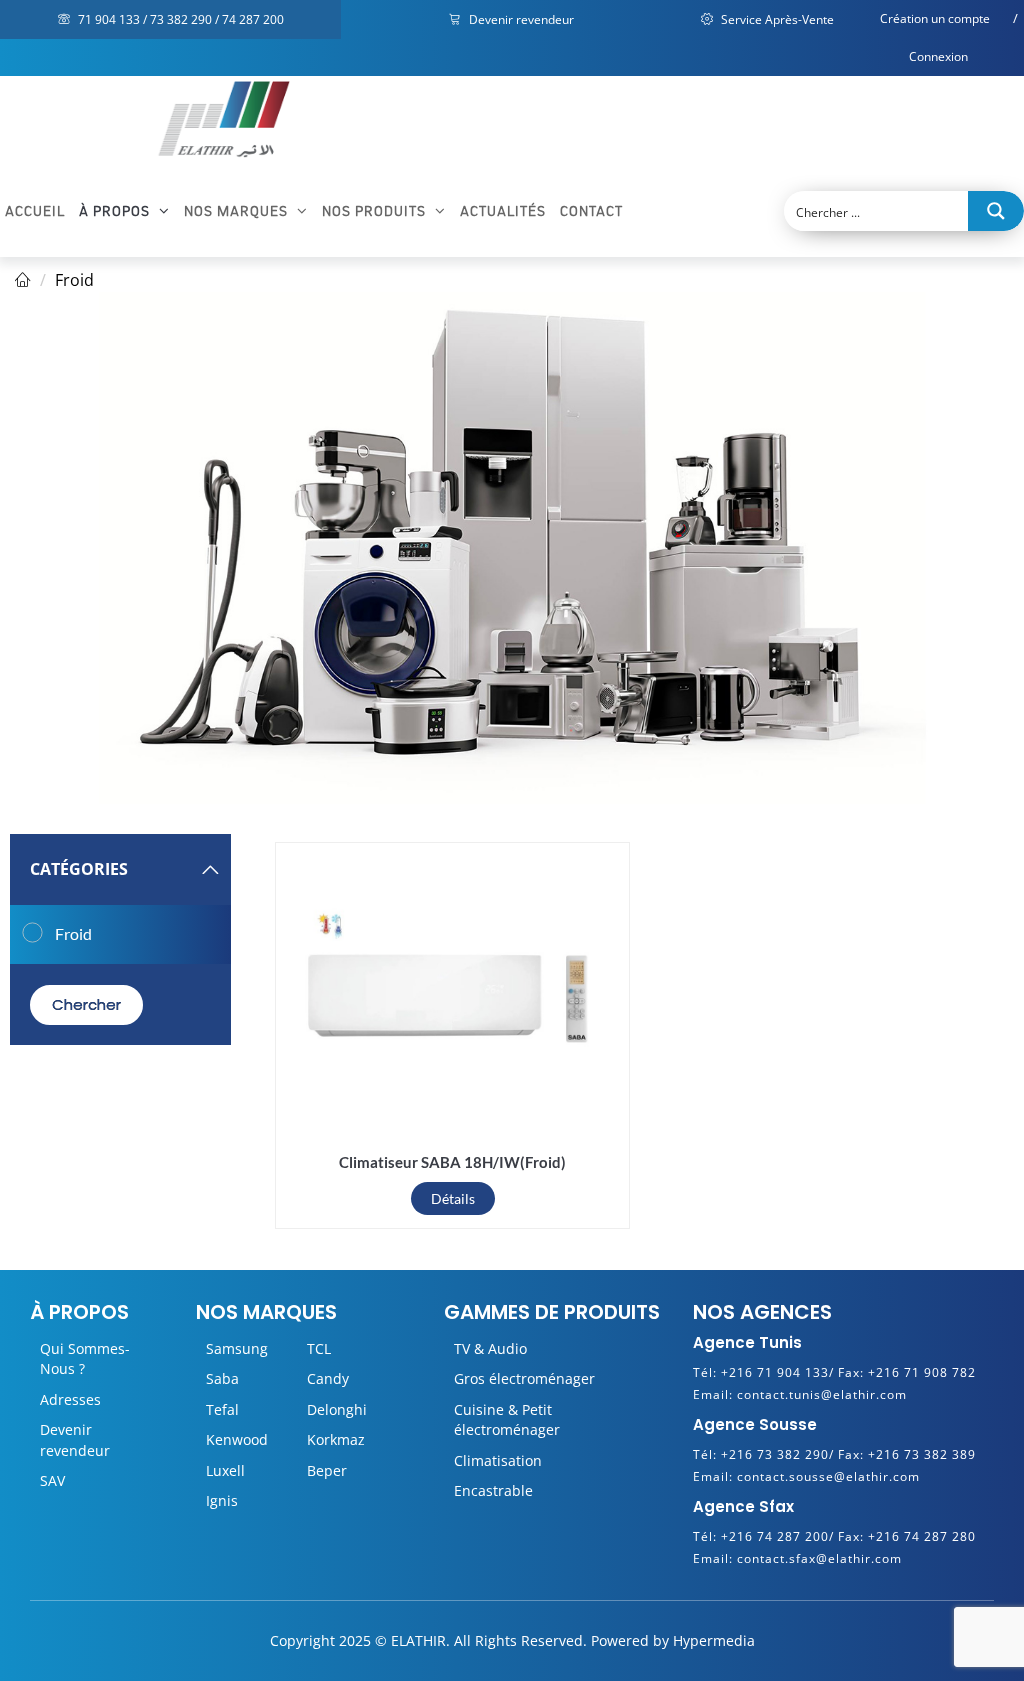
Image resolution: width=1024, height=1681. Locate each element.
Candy (328, 1378)
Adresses (70, 1399)
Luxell (225, 1470)
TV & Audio (490, 1348)
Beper (327, 1470)
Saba (222, 1378)
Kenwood (237, 1439)
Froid (74, 280)
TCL (319, 1348)
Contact (591, 211)
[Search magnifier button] (996, 211)
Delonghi (337, 1409)
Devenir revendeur (520, 19)
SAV (52, 1480)
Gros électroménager (524, 1378)
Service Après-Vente (776, 19)
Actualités (503, 211)
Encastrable (493, 1490)
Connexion (938, 56)
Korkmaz (336, 1439)
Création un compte (935, 18)
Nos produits (376, 211)
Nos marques (238, 211)
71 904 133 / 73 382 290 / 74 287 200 (179, 19)
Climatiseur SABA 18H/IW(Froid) (452, 1162)
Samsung (237, 1348)
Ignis (222, 1500)
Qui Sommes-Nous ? (85, 1358)
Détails (453, 1198)
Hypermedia (714, 1640)
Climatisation (498, 1460)
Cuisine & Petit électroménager (507, 1419)
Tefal (222, 1409)
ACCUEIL (35, 211)
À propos (116, 211)
